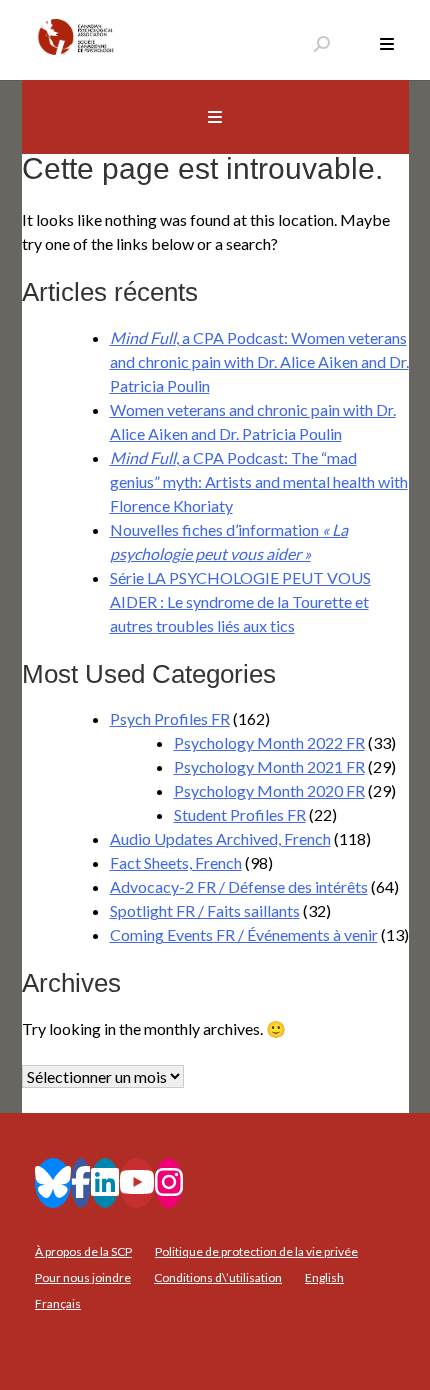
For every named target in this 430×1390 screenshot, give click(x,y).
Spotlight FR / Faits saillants (205, 910)
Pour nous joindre (83, 1277)
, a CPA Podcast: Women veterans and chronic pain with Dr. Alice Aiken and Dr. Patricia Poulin (259, 361)
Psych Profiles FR (170, 718)
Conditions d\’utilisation (218, 1277)
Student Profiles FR (240, 814)
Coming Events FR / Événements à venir (244, 934)
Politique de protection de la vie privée (256, 1251)
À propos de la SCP (83, 1251)
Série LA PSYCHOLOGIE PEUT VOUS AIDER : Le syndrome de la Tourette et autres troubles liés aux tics (240, 601)
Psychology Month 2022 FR (269, 742)
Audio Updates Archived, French (220, 838)
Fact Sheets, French (176, 862)
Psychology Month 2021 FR (269, 766)
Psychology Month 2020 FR (269, 790)
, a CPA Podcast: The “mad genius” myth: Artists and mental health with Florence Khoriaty (259, 481)
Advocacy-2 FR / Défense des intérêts (239, 886)
